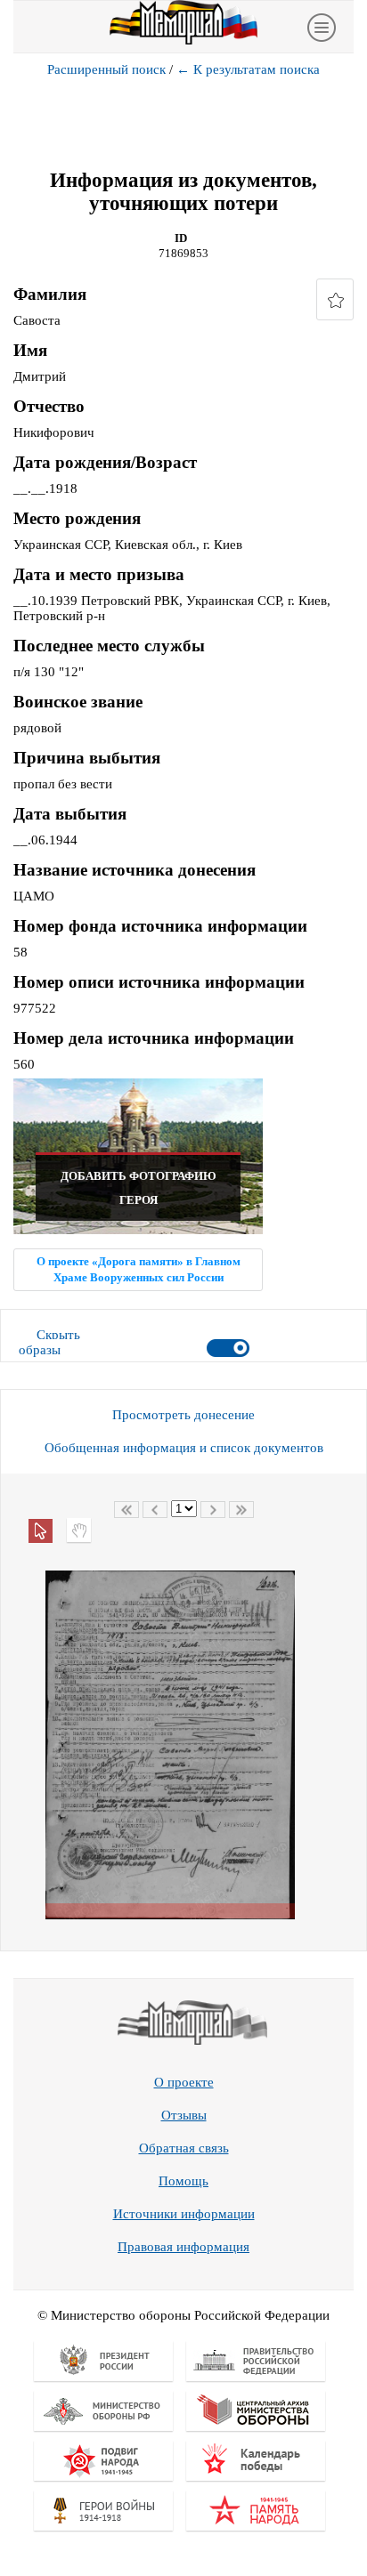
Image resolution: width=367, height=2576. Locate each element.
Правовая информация (183, 2247)
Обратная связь (184, 2148)
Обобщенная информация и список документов (184, 1448)
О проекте (184, 2082)
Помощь (183, 2181)
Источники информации (184, 2214)
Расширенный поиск (106, 69)
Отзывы (184, 2115)
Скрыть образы (49, 1342)
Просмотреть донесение (183, 1415)
